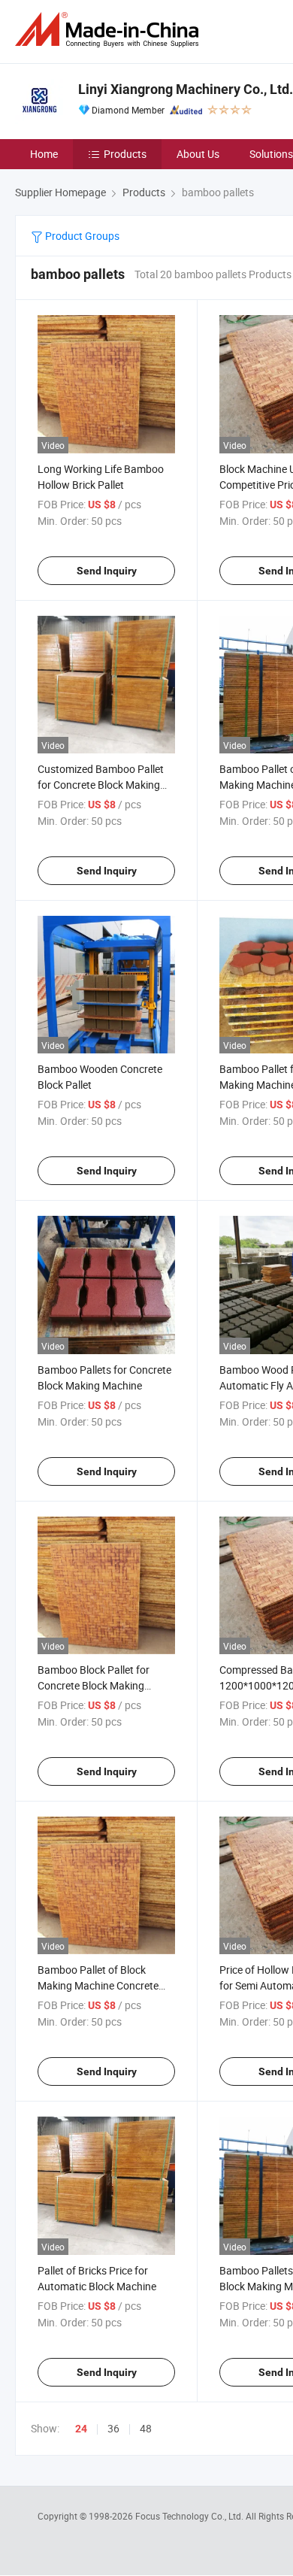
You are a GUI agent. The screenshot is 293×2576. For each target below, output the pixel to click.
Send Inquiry (107, 571)
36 (113, 2428)
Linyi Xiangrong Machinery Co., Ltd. (186, 89)
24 (81, 2429)
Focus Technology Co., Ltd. (190, 2516)
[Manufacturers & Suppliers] (110, 30)
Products (125, 154)
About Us (198, 154)
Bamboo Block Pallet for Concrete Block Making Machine (94, 1685)
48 (146, 2428)
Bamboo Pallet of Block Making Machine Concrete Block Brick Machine (98, 1985)
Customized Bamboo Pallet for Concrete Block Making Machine (101, 785)
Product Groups (81, 236)
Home (44, 154)
